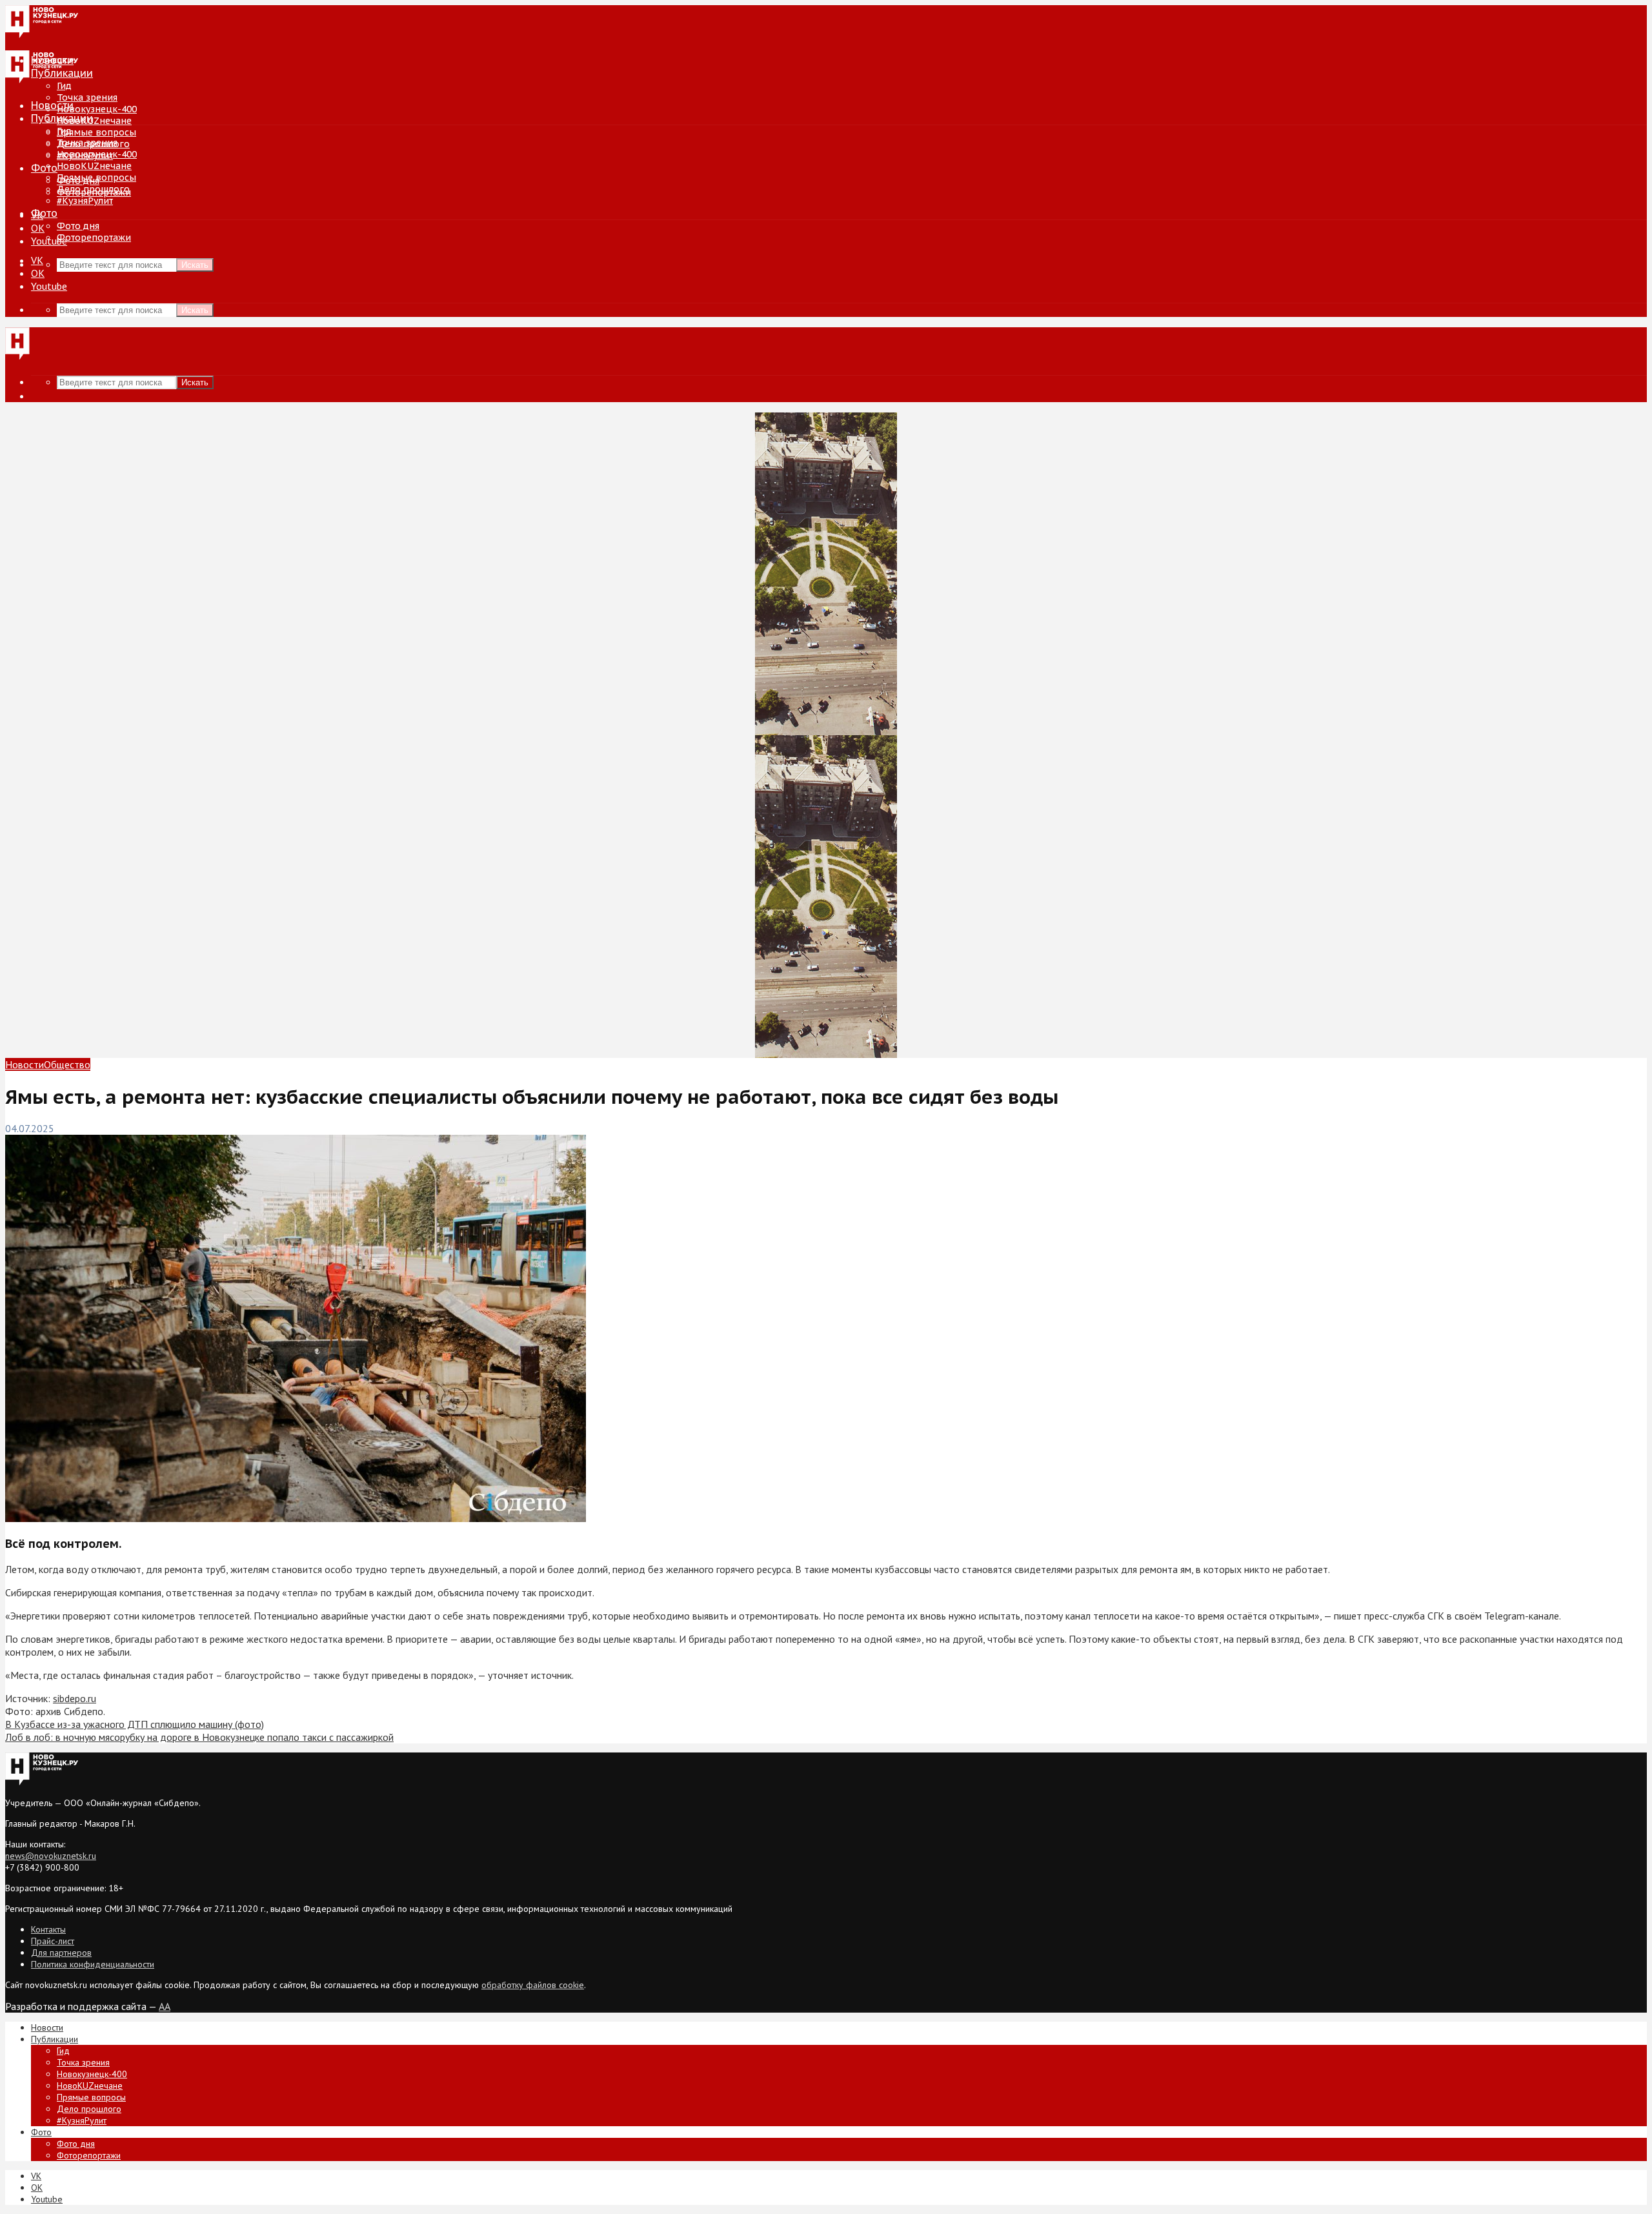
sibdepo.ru (75, 1698)
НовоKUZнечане (94, 121)
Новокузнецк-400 (97, 109)
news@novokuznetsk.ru (51, 1856)
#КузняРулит (85, 201)
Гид (64, 131)
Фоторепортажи (94, 238)
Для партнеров (61, 1953)
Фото (44, 168)
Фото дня (78, 226)
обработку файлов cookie (533, 1985)
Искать (195, 265)
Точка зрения (87, 97)
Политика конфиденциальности (93, 1964)
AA (165, 2006)
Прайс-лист (53, 1941)
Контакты (48, 1929)
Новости (52, 105)
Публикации (62, 118)
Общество (67, 1064)
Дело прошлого (93, 189)
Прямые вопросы (96, 132)
